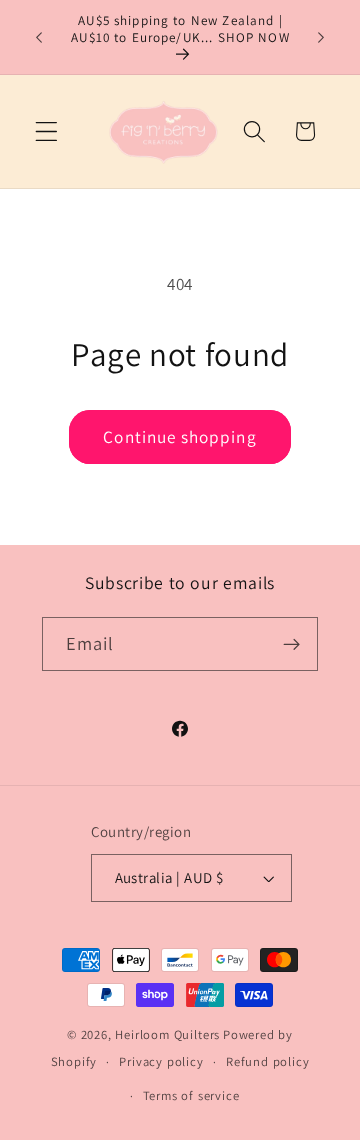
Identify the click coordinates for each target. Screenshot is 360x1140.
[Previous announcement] (39, 37)
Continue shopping (180, 436)
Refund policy (267, 1061)
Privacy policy (161, 1061)
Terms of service (191, 1095)
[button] (46, 131)
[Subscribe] (292, 644)
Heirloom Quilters (167, 1034)
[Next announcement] (321, 37)
